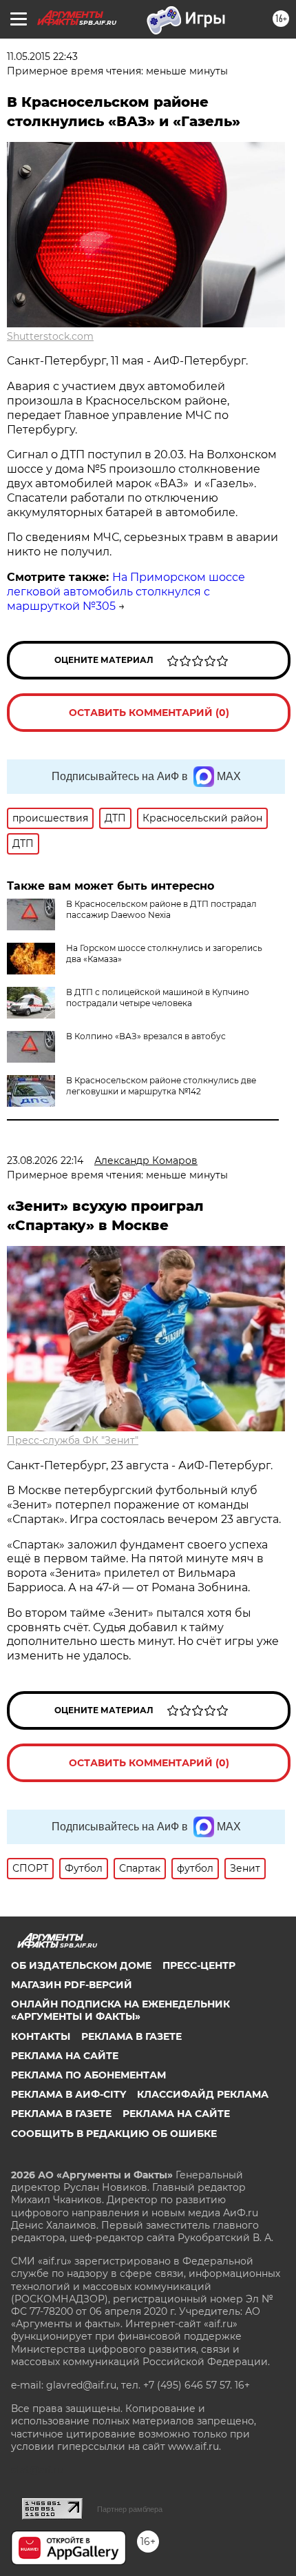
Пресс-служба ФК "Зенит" (73, 1440)
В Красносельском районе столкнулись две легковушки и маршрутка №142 (161, 1086)
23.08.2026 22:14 (45, 1161)
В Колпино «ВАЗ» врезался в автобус (146, 1036)
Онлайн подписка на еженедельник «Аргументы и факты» (120, 2010)
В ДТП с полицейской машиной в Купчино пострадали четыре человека (158, 998)
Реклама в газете (131, 2036)
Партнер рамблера (130, 2509)
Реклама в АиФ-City (68, 2094)
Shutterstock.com (50, 336)
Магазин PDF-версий (72, 1985)
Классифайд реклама (203, 2094)
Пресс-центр (199, 1965)
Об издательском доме (81, 1965)
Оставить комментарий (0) (149, 713)
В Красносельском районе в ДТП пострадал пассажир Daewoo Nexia (161, 909)
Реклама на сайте (65, 2056)
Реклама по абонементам (88, 2075)
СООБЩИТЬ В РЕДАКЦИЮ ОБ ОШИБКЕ (114, 2134)
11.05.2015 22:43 (42, 57)
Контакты (41, 2036)
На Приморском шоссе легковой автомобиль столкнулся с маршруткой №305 (126, 592)
